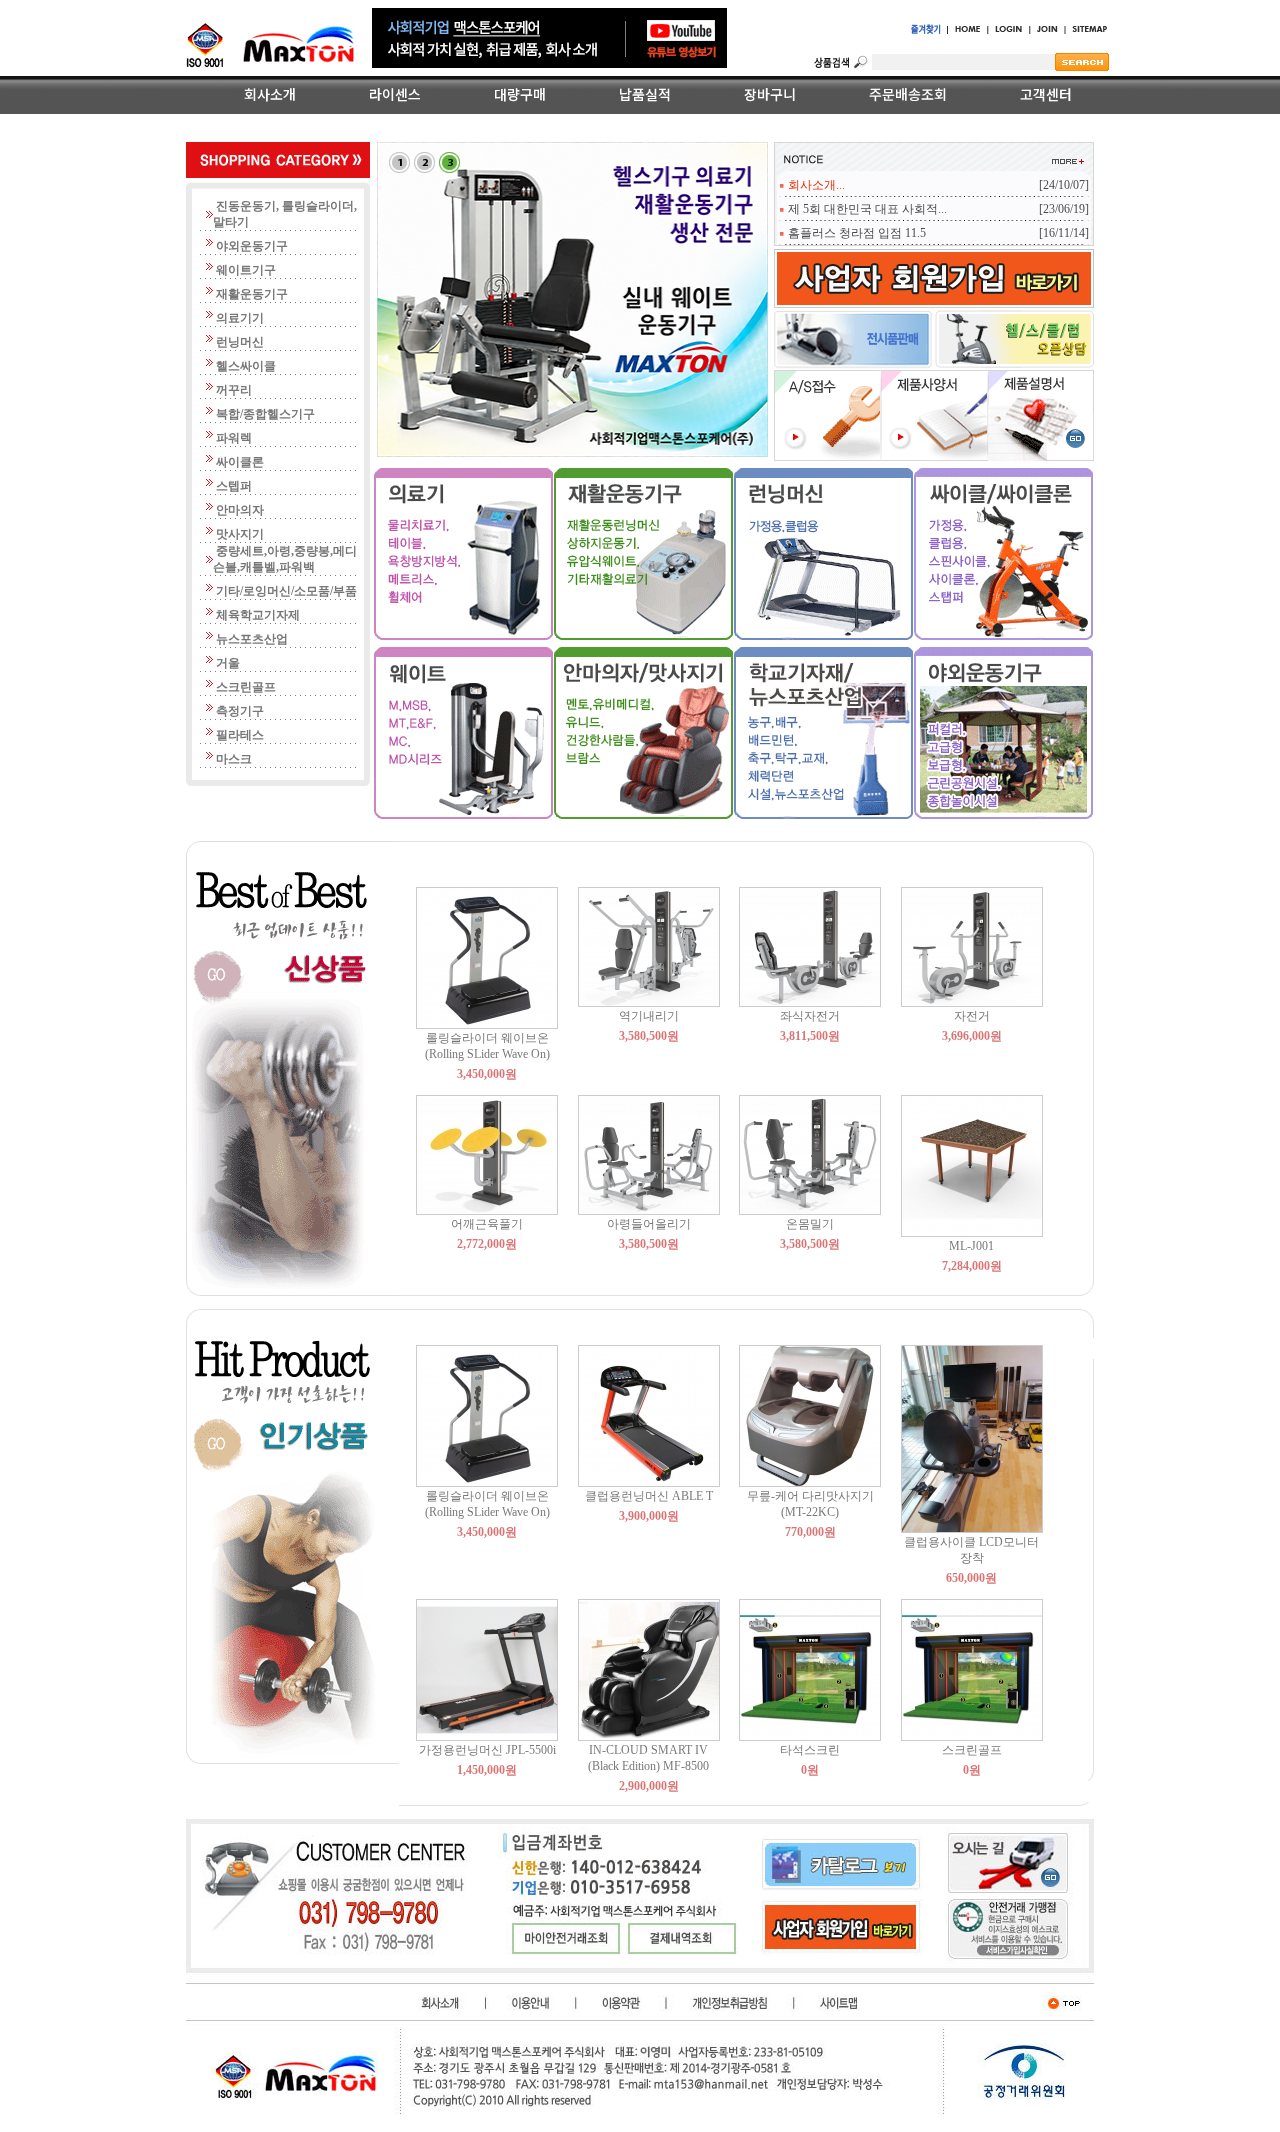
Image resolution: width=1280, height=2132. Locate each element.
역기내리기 (649, 1016)
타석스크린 (810, 1750)
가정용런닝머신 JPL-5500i (487, 1750)
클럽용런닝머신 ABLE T (649, 1496)
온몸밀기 (810, 1224)
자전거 (972, 1016)
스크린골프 (972, 1750)
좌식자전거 (810, 1016)
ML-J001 (971, 1246)
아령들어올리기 (649, 1224)
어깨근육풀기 (487, 1224)
